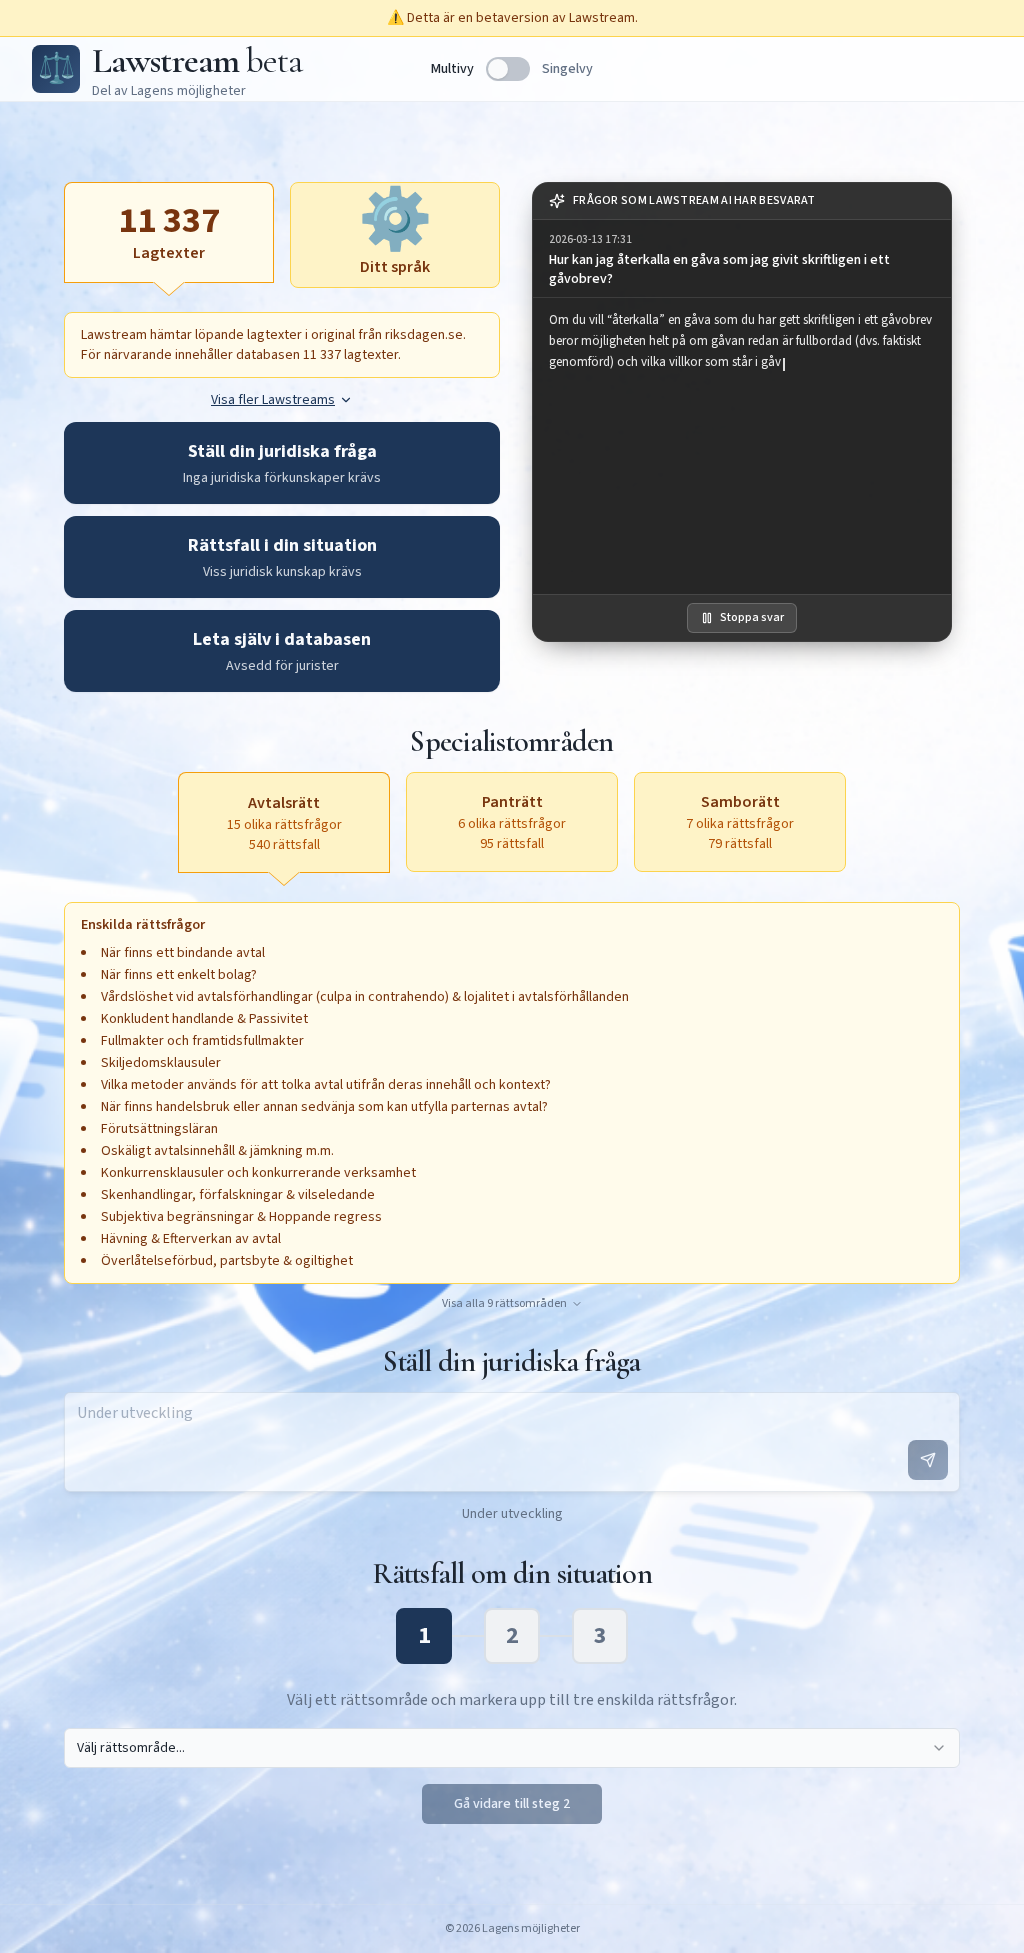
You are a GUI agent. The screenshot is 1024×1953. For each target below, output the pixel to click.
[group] (742, 259)
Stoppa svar (752, 617)
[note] (742, 201)
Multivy (452, 69)
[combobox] (512, 1748)
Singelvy (567, 69)
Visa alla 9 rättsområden (504, 1304)
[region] (742, 446)
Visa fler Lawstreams (273, 400)
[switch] (508, 69)
